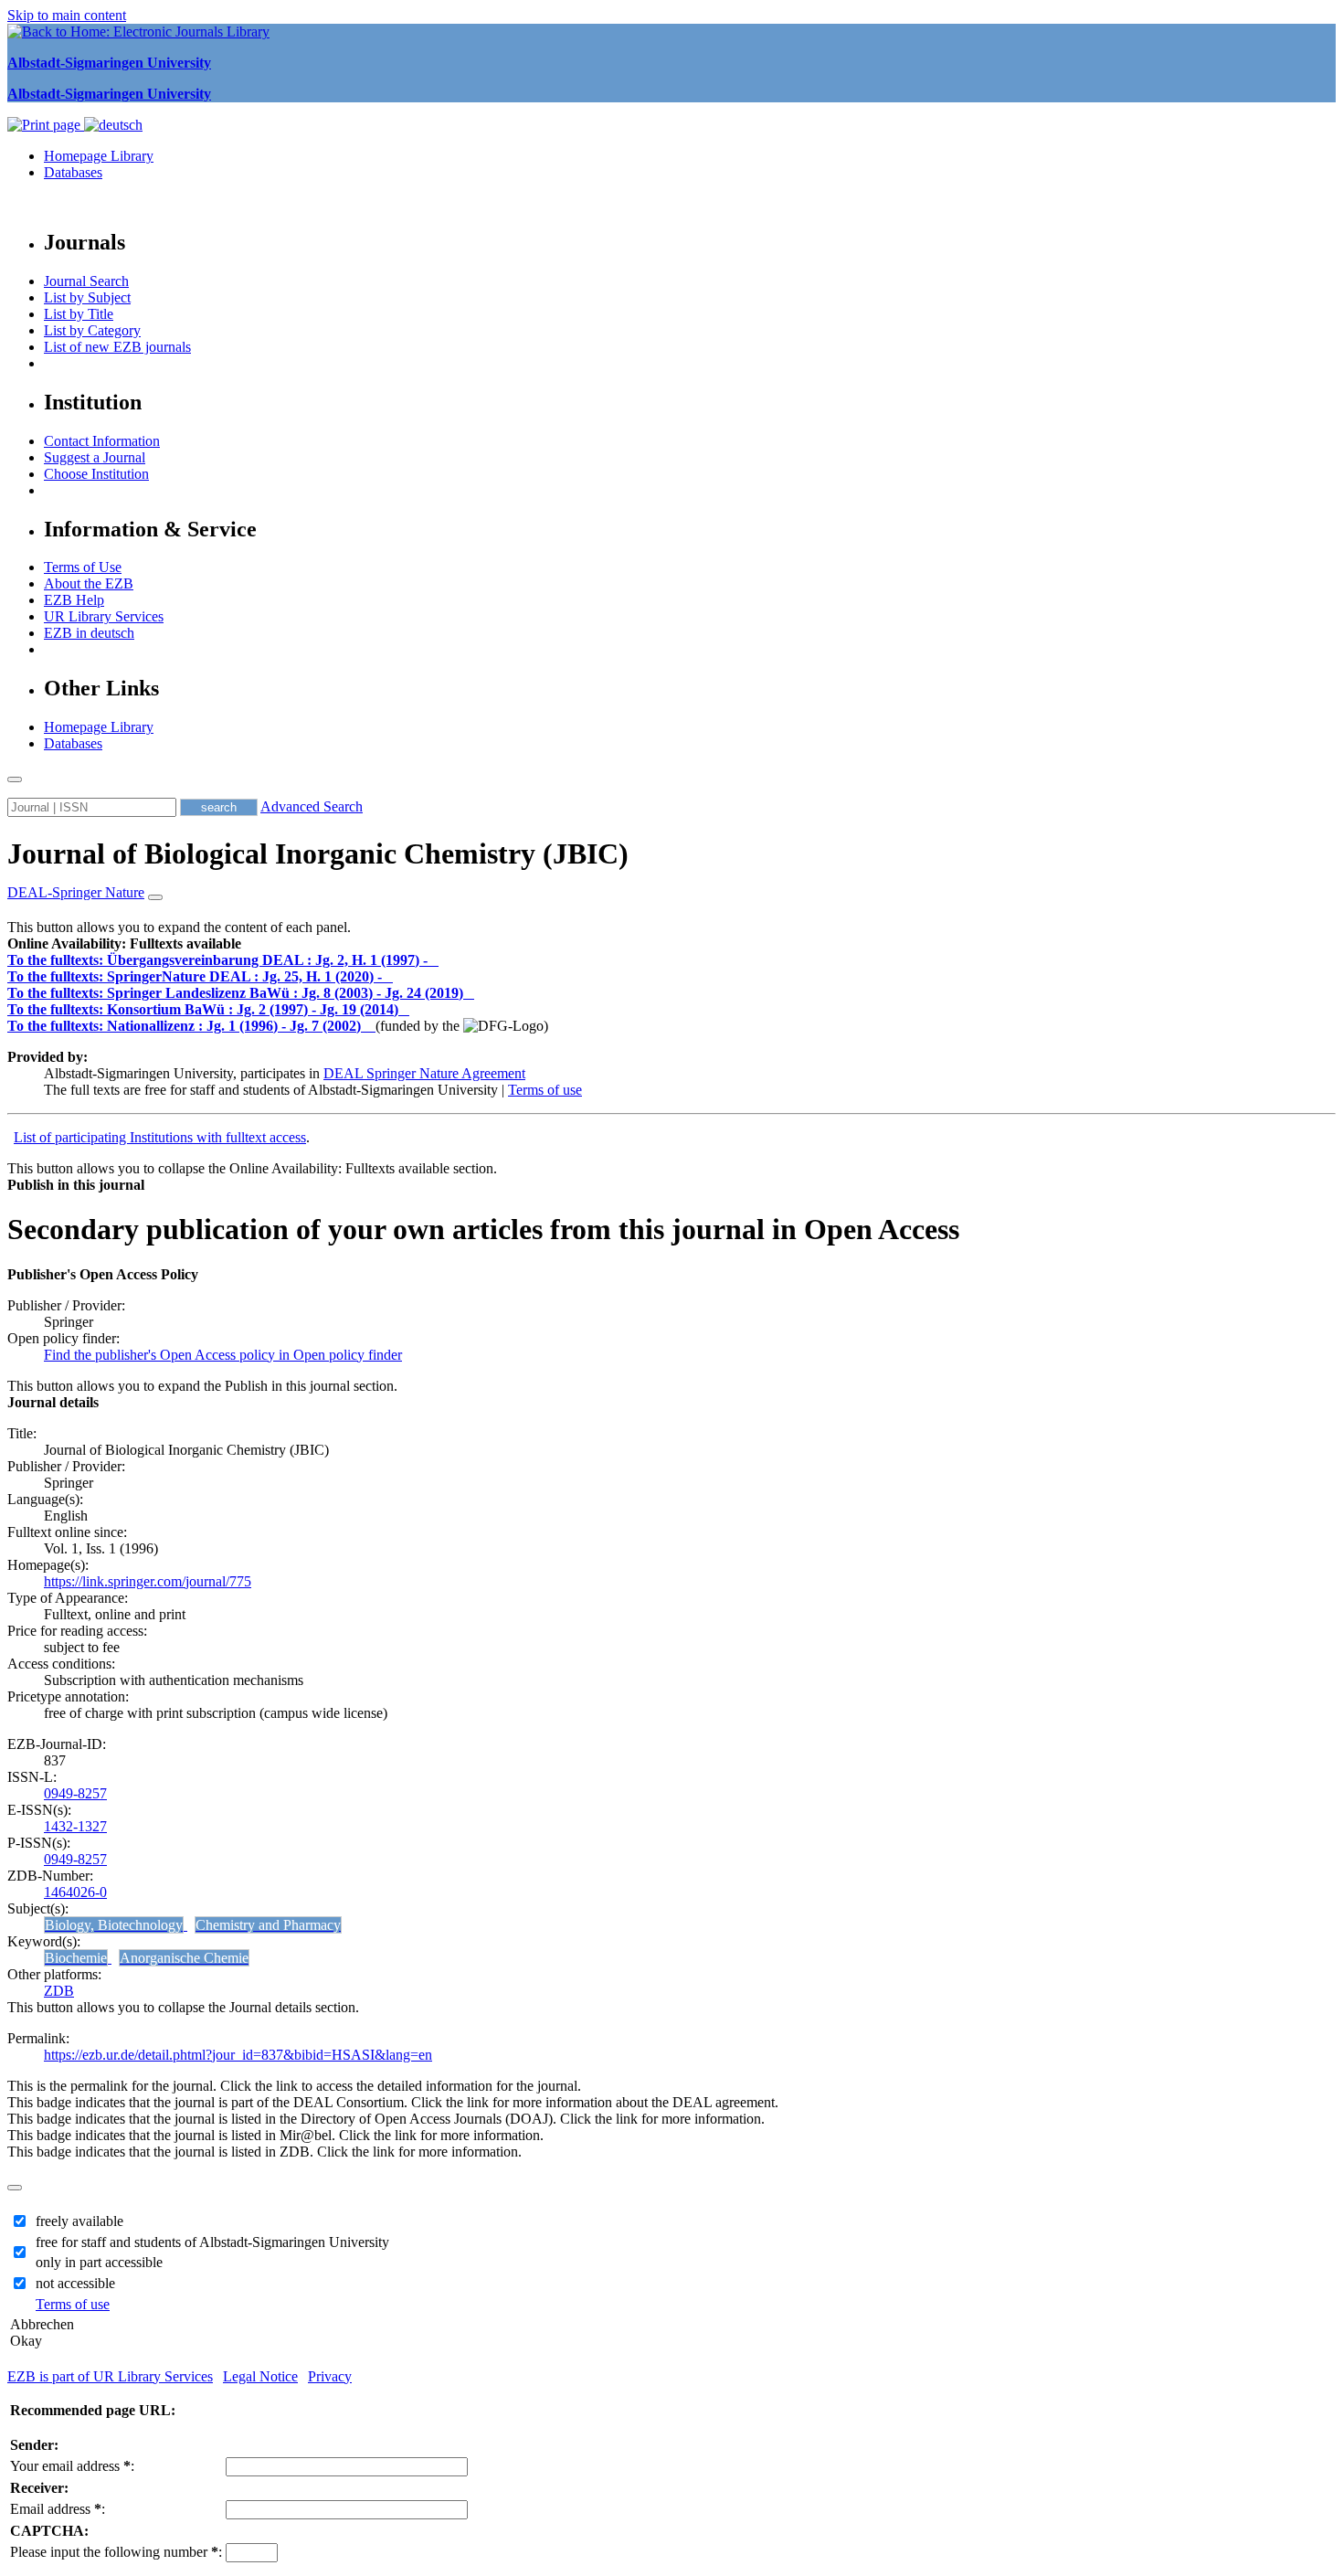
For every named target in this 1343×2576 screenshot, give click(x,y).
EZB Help (74, 600)
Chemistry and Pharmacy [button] (268, 1925)
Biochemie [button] (76, 1958)
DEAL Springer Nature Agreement (424, 1073)
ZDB (59, 1991)
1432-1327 (75, 1826)
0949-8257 (75, 1793)
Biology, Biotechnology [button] (114, 1925)
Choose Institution (96, 474)
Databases (73, 172)
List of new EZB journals (117, 347)
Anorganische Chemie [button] (184, 1958)
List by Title (79, 314)
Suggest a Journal (95, 457)
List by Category (92, 330)
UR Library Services (104, 616)
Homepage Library (99, 156)
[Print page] (46, 125)
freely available (79, 2221)
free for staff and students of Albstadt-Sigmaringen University (212, 2242)
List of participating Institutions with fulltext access (160, 1137)
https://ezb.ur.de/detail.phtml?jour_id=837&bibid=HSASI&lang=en (238, 2055)
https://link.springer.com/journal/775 (148, 1581)
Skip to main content (67, 15)
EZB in (89, 633)
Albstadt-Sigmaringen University (109, 63)
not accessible (75, 2283)
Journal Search (86, 281)
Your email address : (72, 2466)
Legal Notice (260, 2376)
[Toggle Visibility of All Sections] (155, 897)
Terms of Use (83, 567)
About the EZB (89, 583)
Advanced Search (312, 806)
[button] (124, 943)
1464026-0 (75, 1892)
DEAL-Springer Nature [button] (76, 892)
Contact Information (102, 441)
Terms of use (545, 1090)
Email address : (58, 2509)
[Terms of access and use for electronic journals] (435, 960)
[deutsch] (113, 125)
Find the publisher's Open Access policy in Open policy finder (223, 1355)
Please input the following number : (116, 2552)
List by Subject (87, 297)
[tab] (671, 944)
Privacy (330, 2376)
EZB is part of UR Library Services (110, 2376)
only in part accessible (99, 2262)
